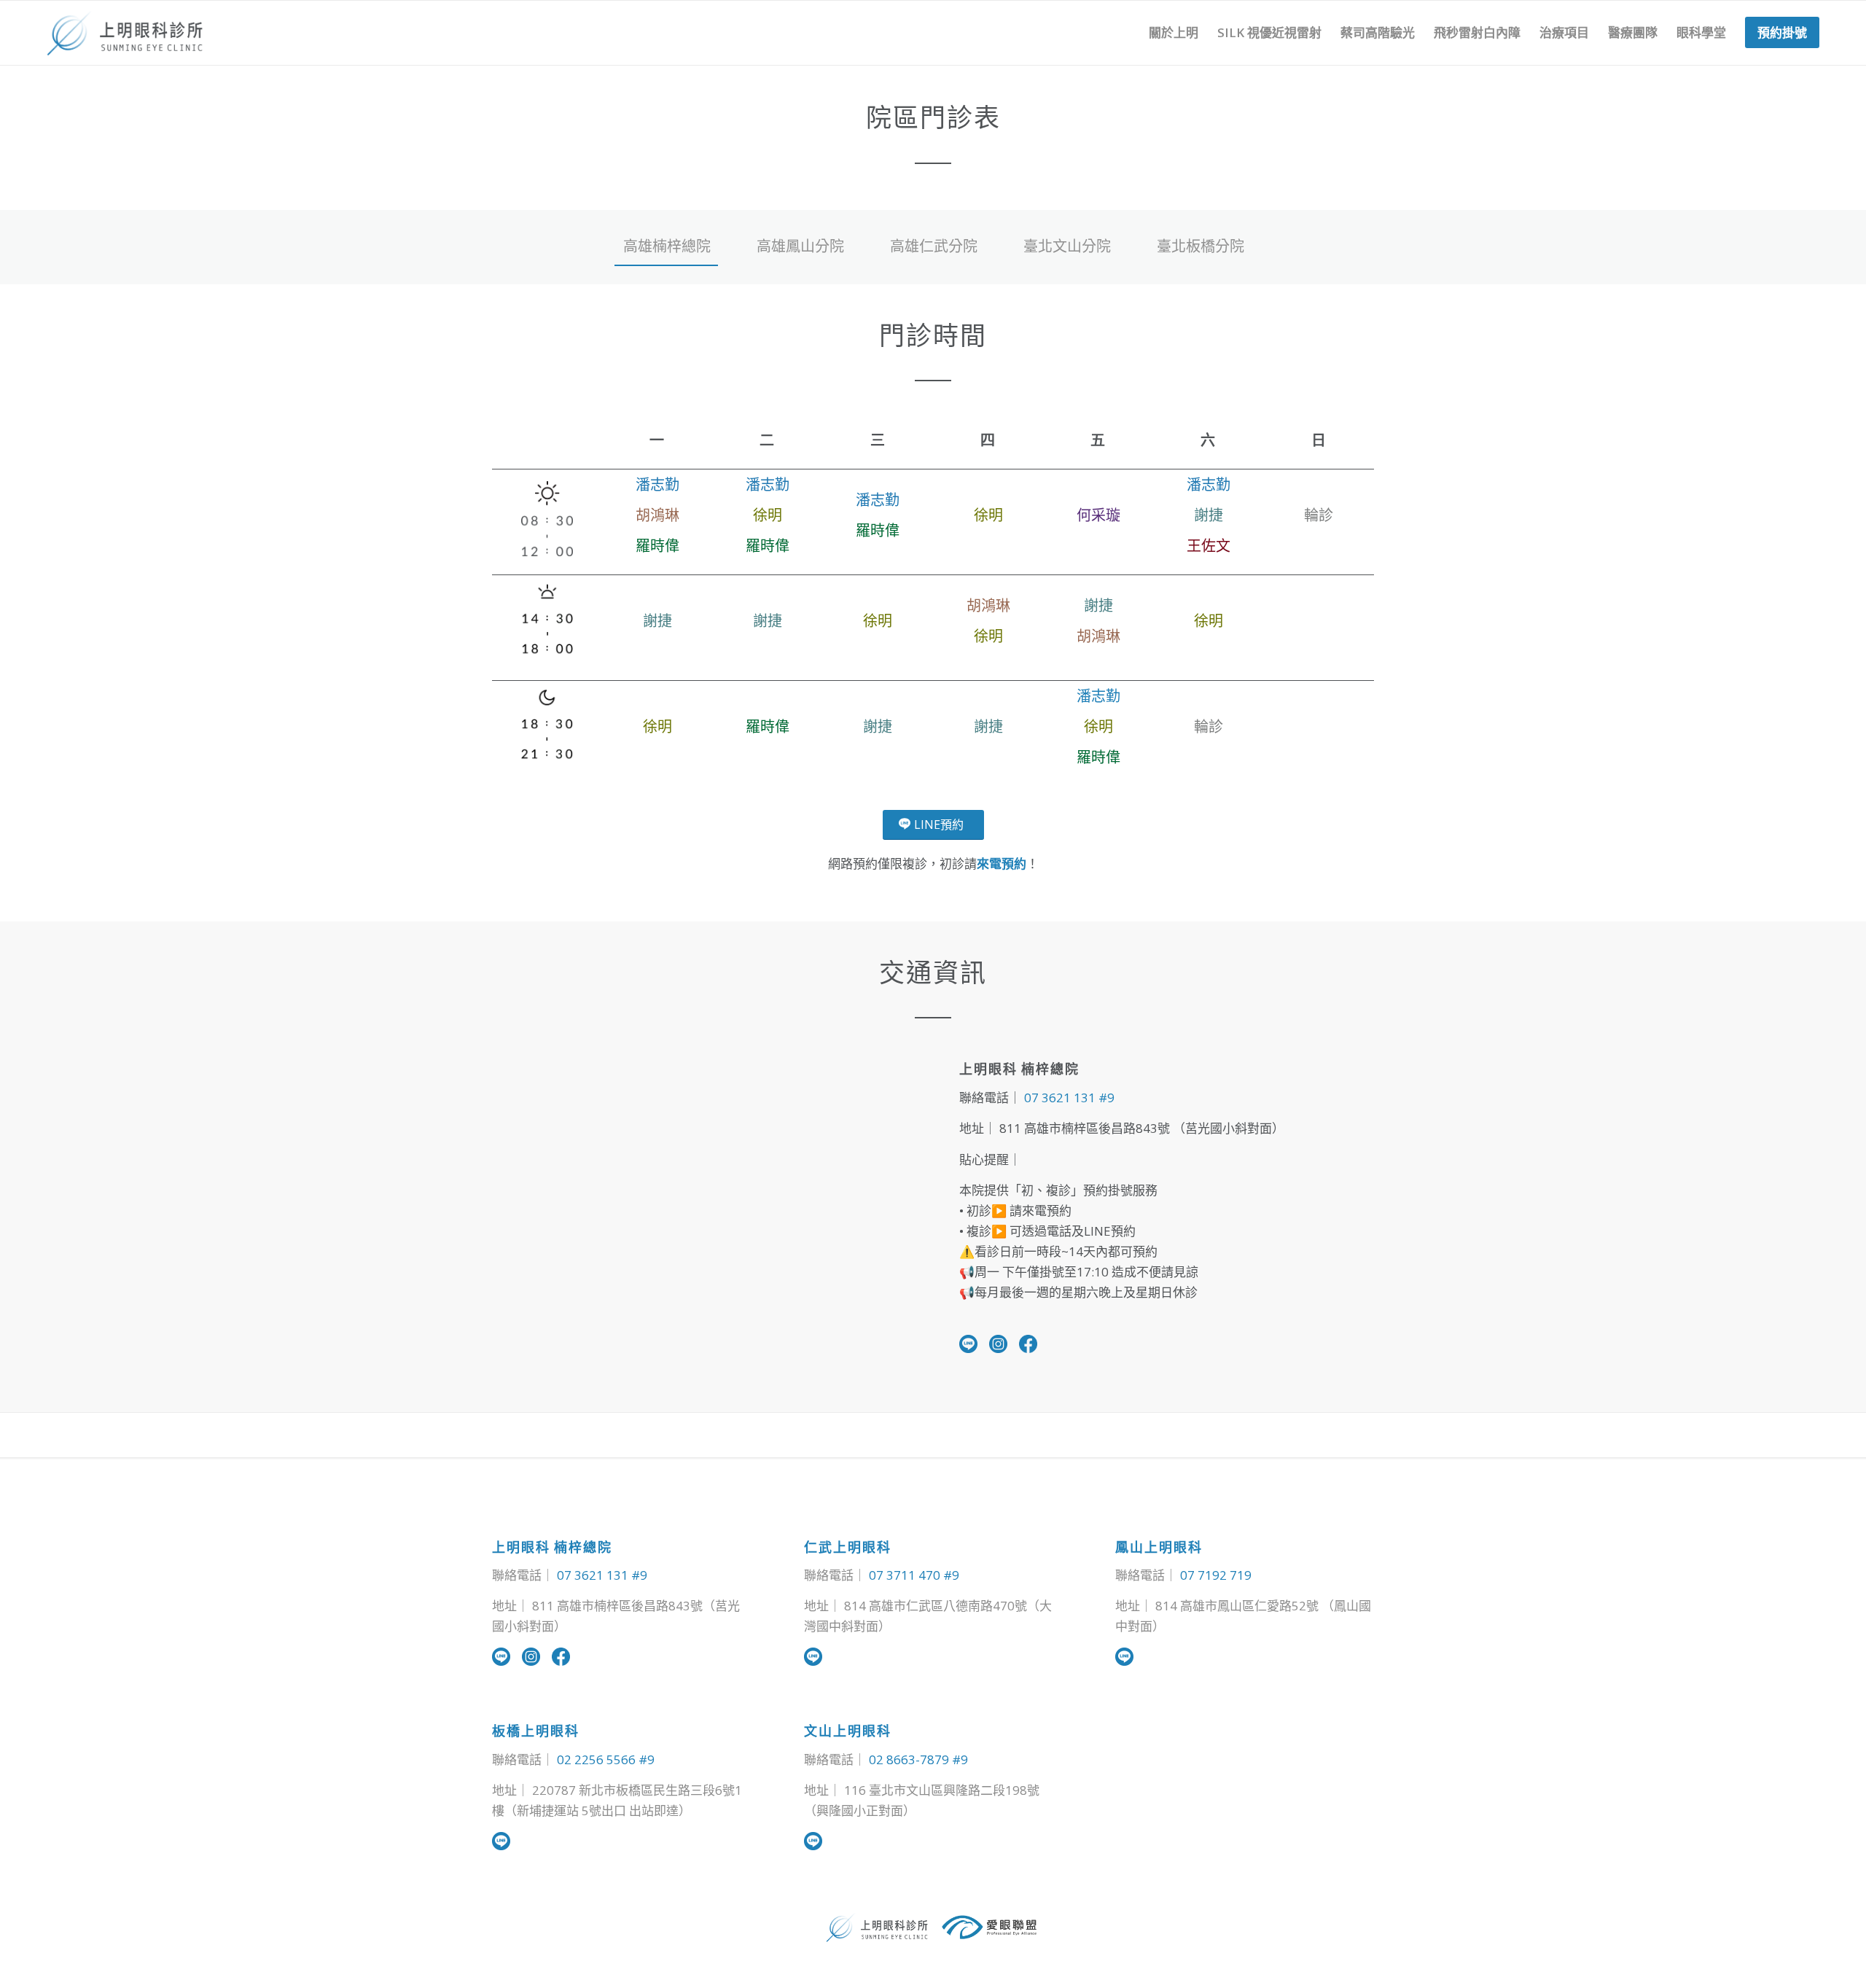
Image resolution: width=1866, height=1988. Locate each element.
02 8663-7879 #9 (918, 1759)
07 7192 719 (1216, 1575)
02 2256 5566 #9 (606, 1759)
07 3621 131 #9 (1069, 1098)
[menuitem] (1174, 33)
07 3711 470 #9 (914, 1575)
